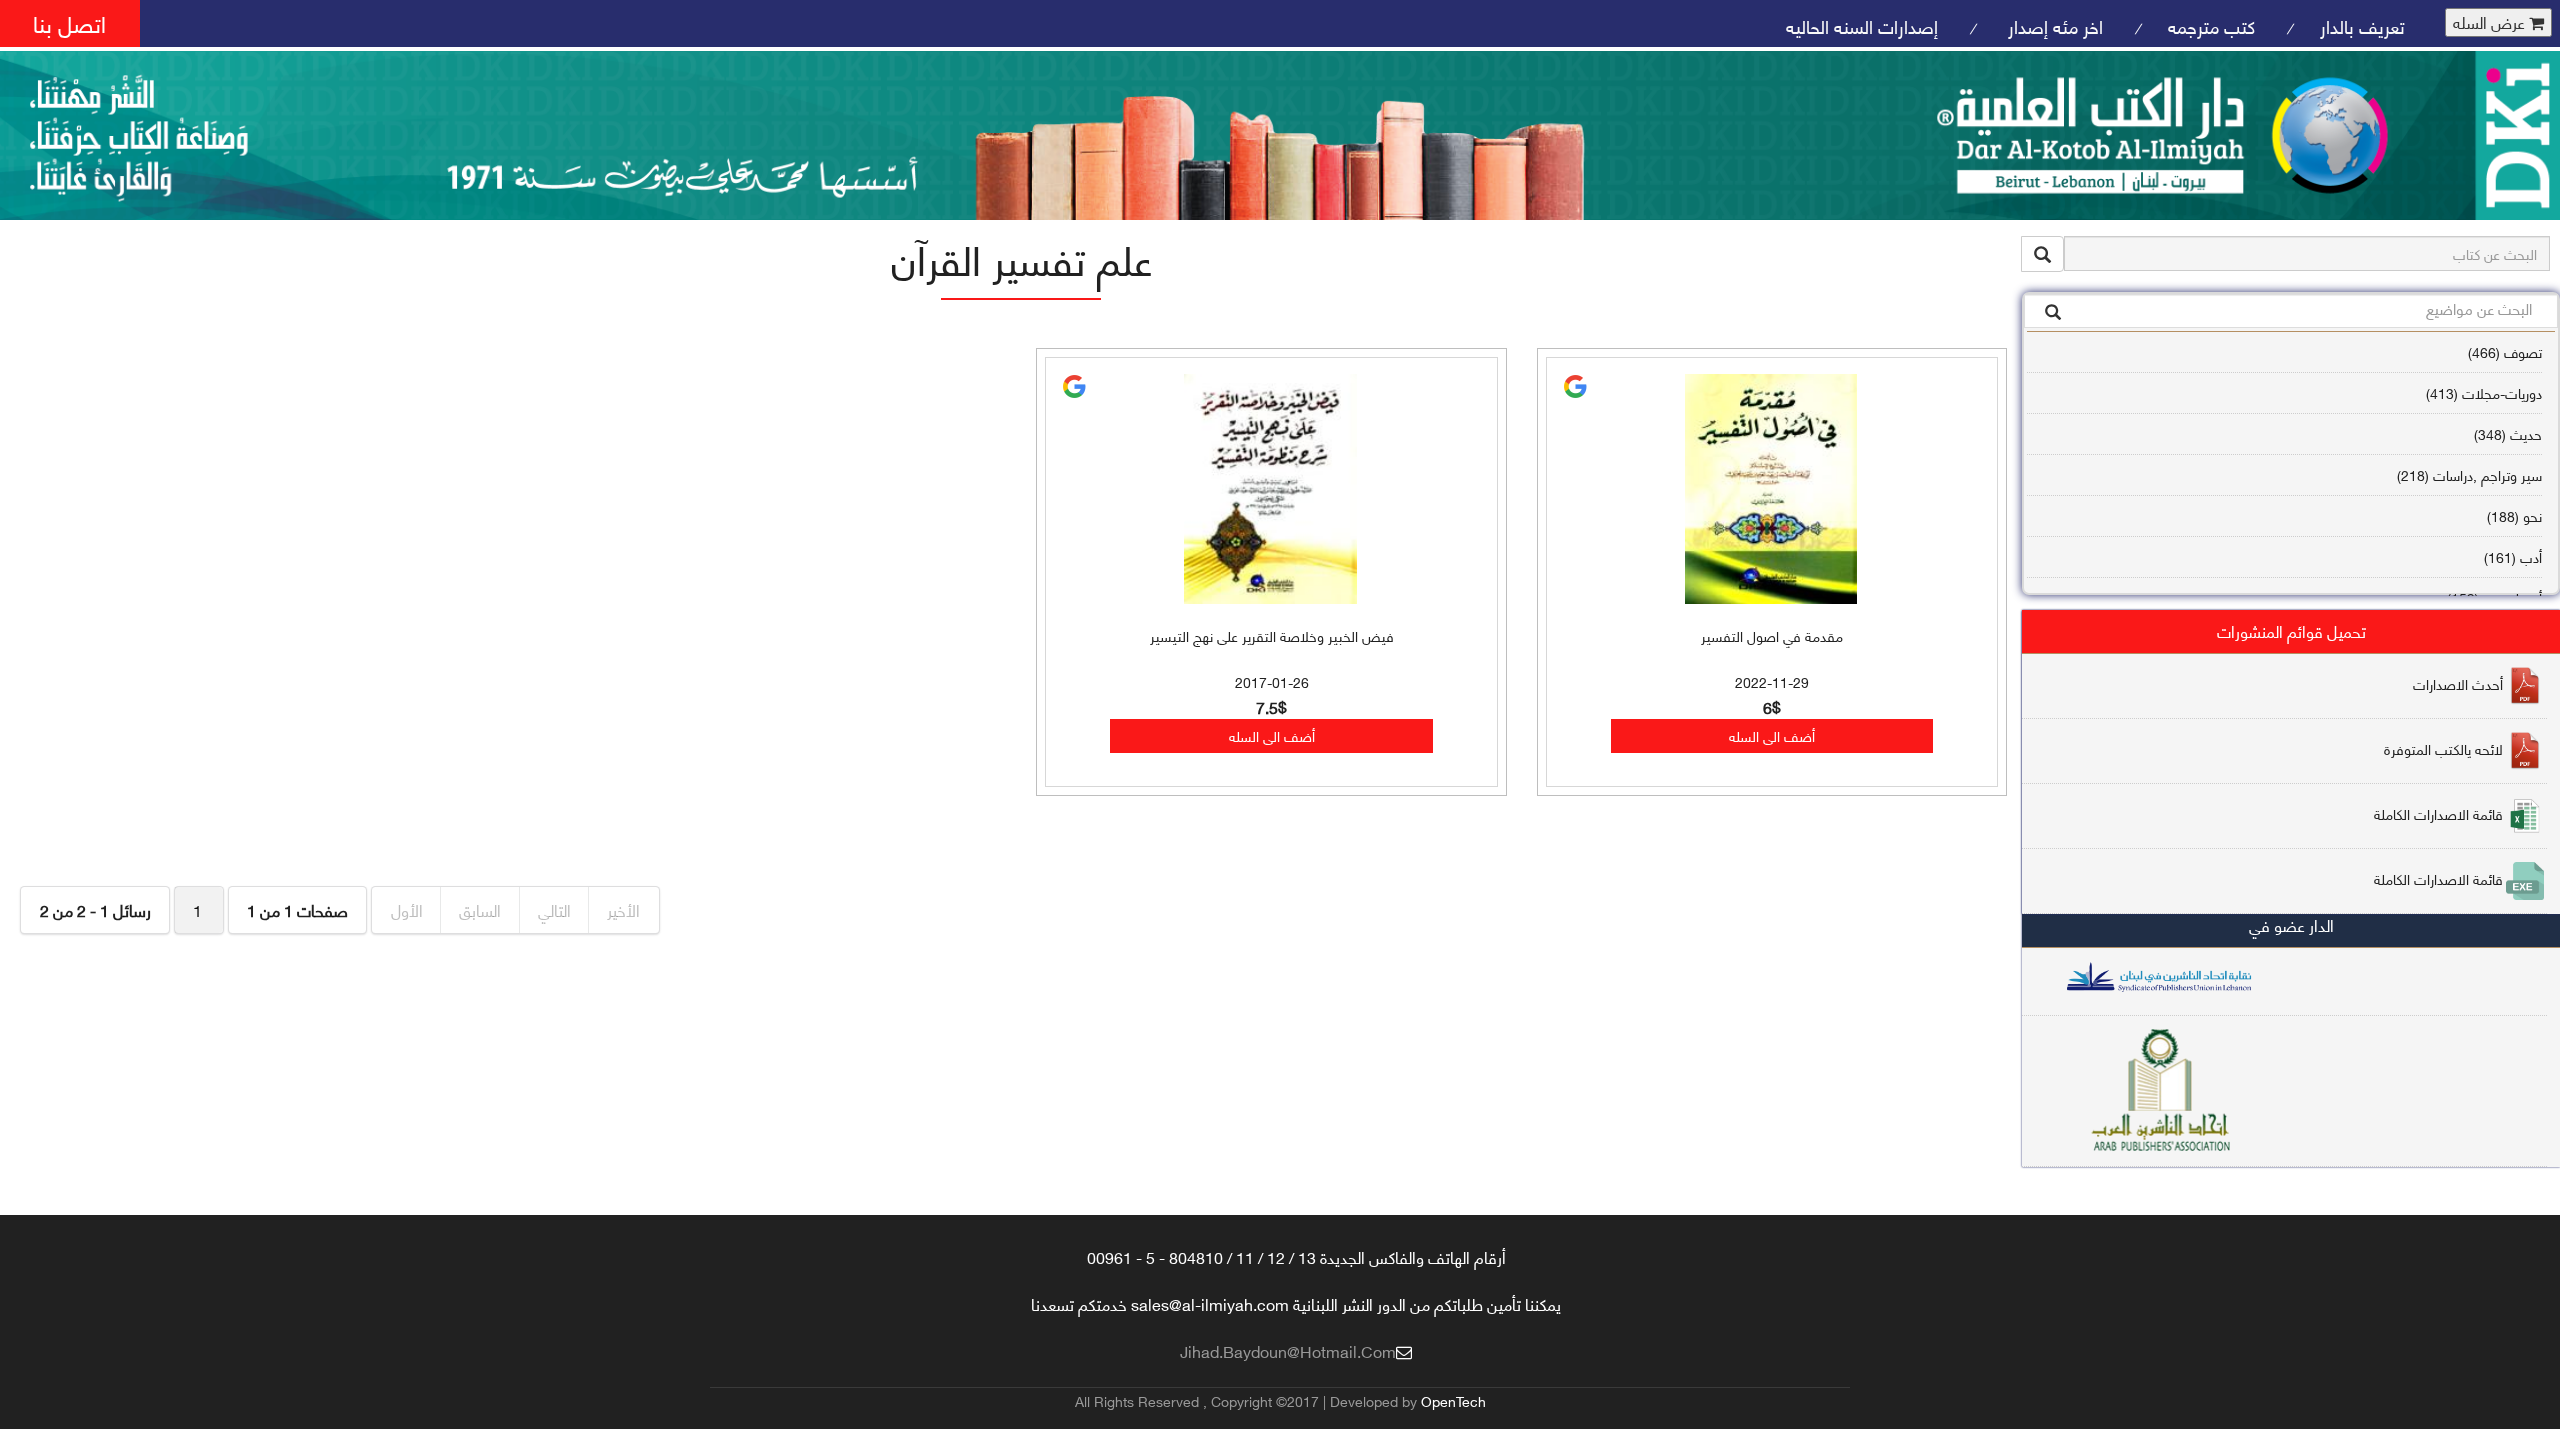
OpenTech (1453, 1400)
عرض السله (2491, 22)
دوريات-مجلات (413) (2484, 392)
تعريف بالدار (2362, 25)
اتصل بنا (69, 22)
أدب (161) (2513, 556)
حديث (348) (2508, 433)
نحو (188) (2514, 515)
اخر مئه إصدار (2053, 25)
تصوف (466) (2505, 351)
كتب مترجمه (2211, 25)
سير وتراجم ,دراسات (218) (2469, 474)
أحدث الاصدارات (2458, 683)
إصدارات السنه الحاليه (1862, 25)
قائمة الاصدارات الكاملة (2438, 813)
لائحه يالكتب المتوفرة (2443, 748)
